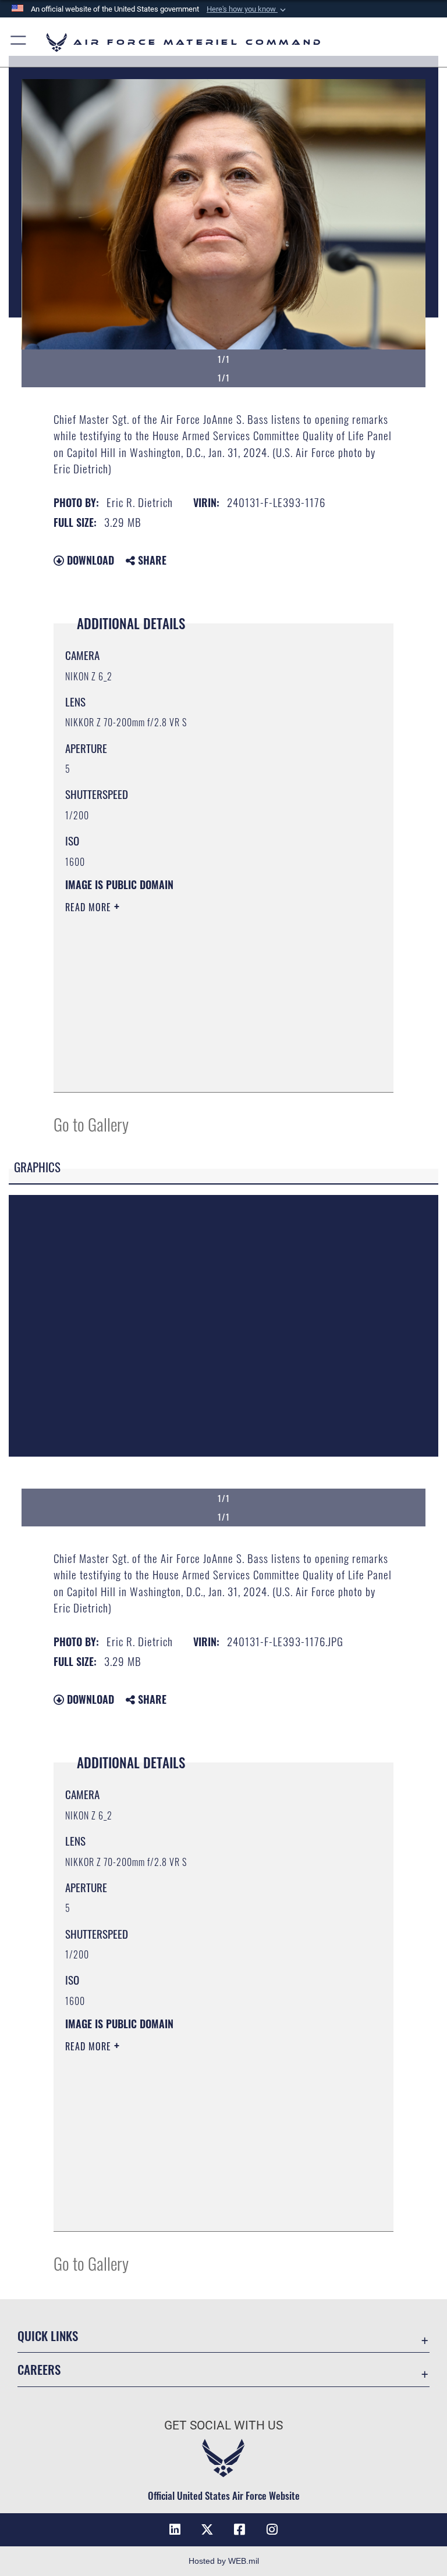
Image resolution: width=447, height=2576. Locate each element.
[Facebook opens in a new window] (240, 2529)
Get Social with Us (223, 2425)
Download (89, 560)
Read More (90, 907)
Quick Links (48, 2336)
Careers (39, 2369)
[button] (247, 9)
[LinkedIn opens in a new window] (175, 2529)
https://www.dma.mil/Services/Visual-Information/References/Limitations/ (202, 997)
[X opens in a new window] (207, 2529)
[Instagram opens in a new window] (272, 2529)
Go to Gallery (91, 1124)
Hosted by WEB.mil (224, 2561)
